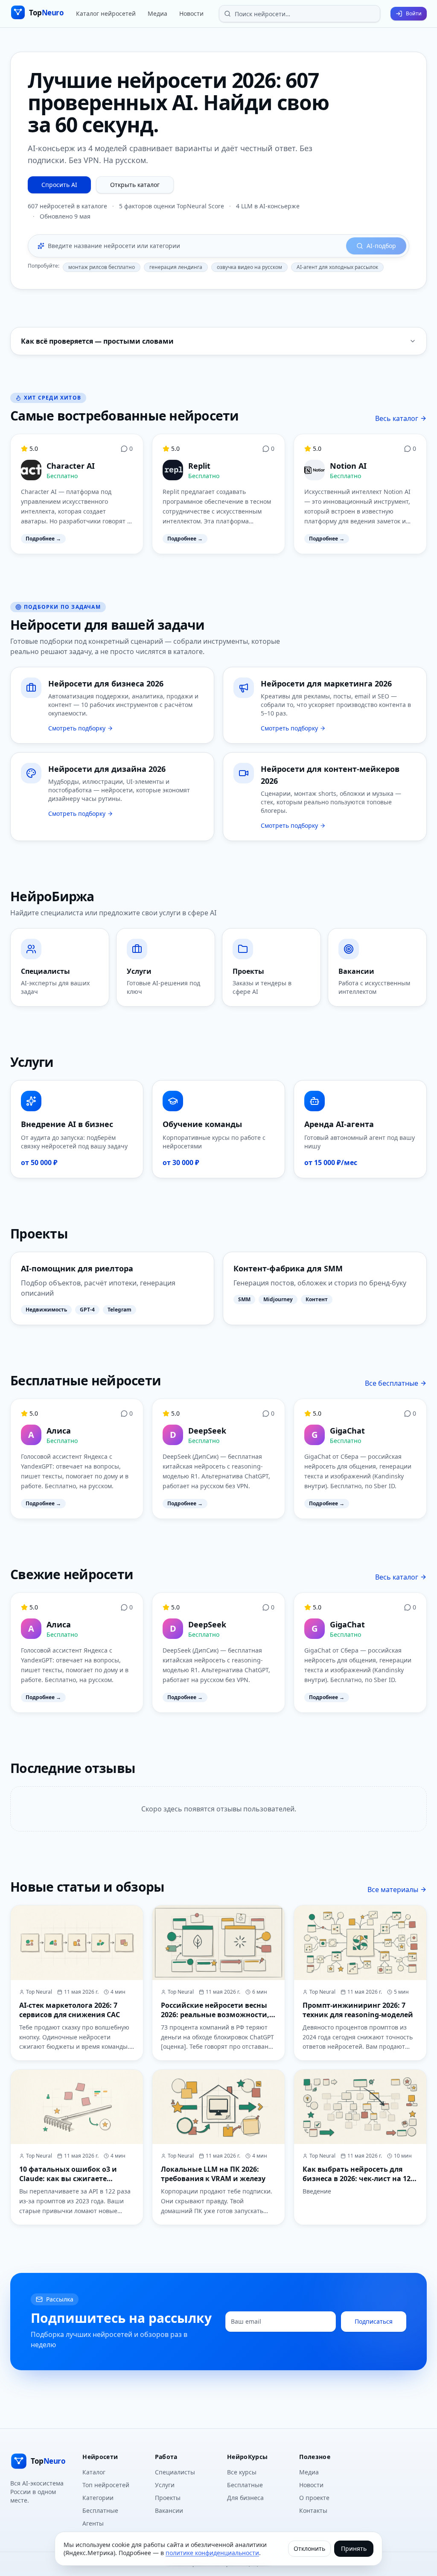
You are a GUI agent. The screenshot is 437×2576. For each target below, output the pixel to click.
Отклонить (309, 2548)
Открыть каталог (135, 185)
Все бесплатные (392, 1383)
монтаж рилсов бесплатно (102, 267)
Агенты (93, 2523)
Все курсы (242, 2472)
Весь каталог (397, 418)
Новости (191, 13)
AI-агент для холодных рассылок (337, 267)
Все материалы (393, 1890)
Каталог (94, 2472)
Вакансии (169, 2510)
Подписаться (374, 2321)
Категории (98, 2498)
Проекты (168, 2498)
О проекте (314, 2498)
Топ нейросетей (106, 2485)
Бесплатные (100, 2510)
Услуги (165, 2485)
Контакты (313, 2510)
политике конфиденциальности (212, 2553)
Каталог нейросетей (106, 13)
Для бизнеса (245, 2498)
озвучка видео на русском (249, 267)
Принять (354, 2548)
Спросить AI (59, 185)
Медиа (157, 13)
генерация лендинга (176, 267)
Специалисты (175, 2472)
